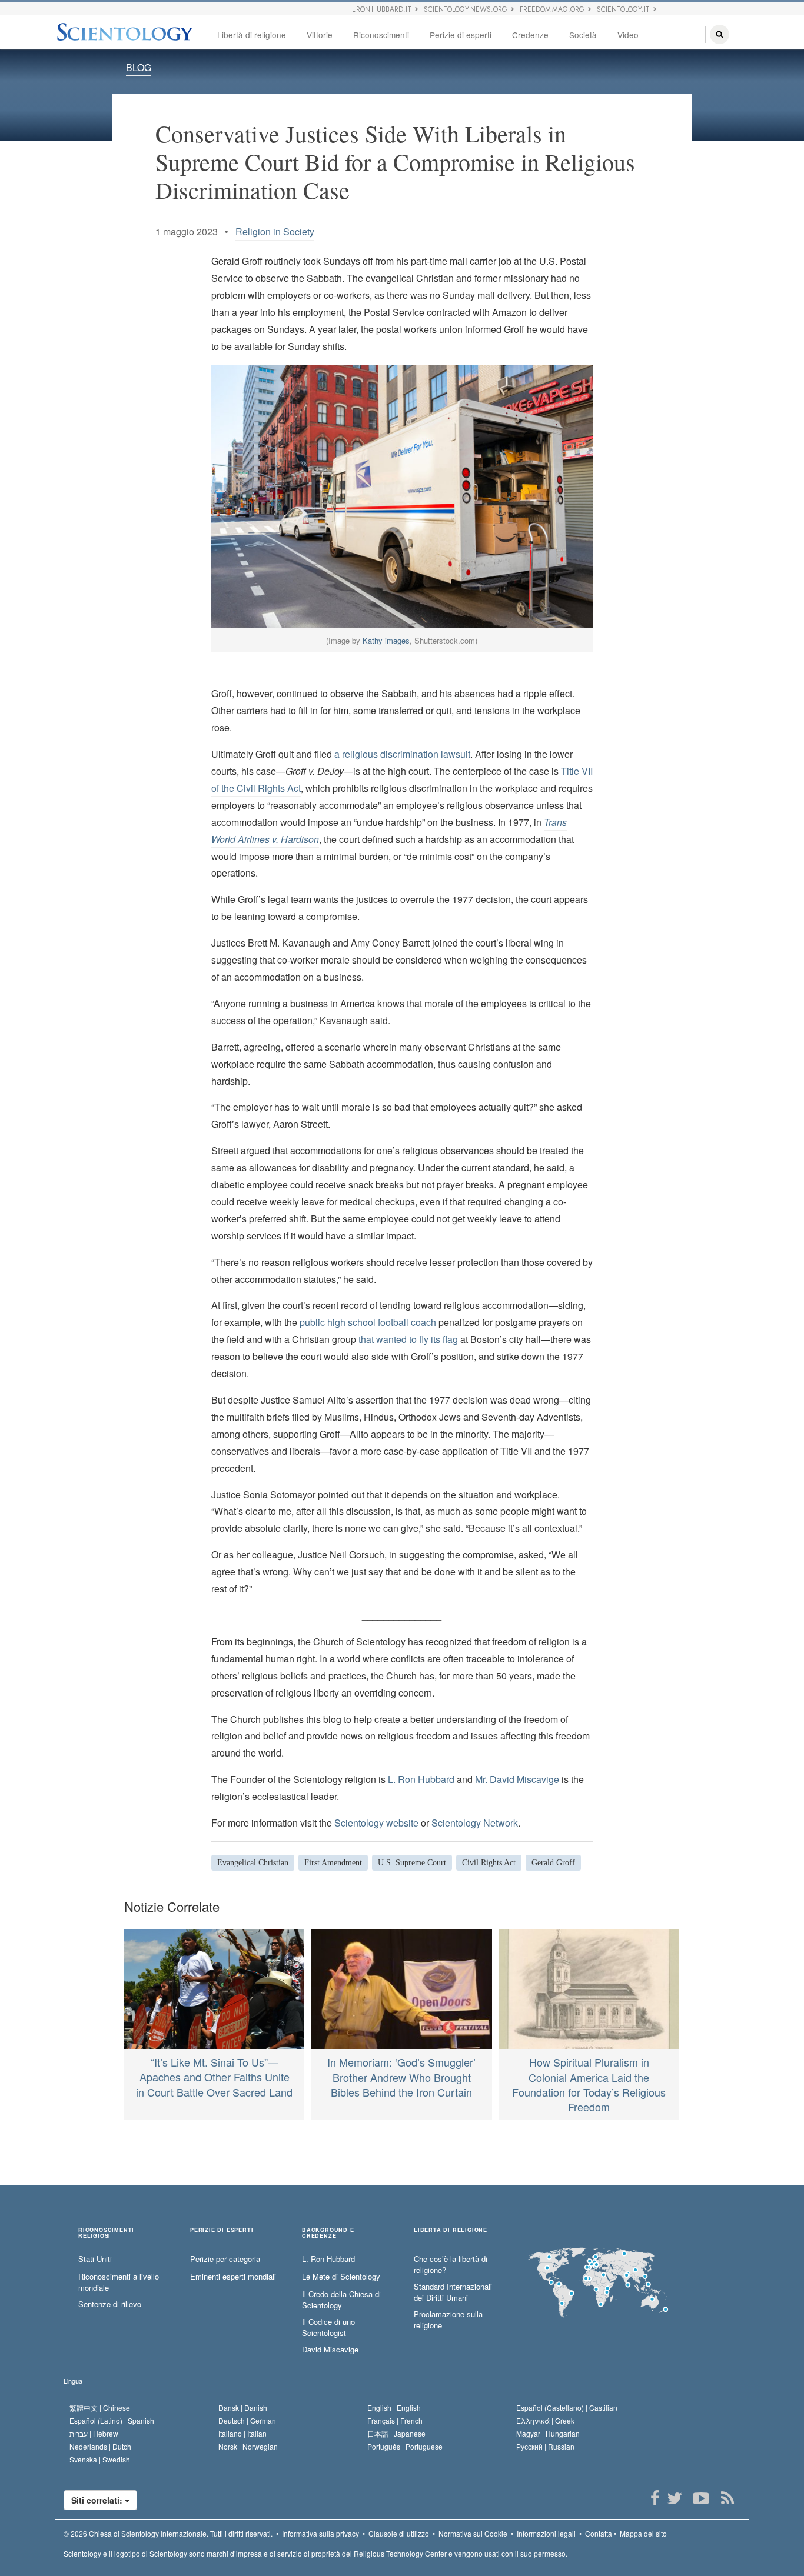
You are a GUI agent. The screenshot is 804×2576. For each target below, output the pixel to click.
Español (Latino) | (112, 2420)
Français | (395, 2420)
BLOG (139, 67)
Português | (405, 2446)
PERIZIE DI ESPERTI (222, 2230)
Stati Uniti (95, 2259)
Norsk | (248, 2446)
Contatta (599, 2533)
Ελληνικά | (545, 2420)
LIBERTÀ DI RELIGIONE (451, 2230)
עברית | (94, 2433)
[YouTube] (701, 2498)
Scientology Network (475, 1823)
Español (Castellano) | (567, 2407)
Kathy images (386, 640)
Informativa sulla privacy (320, 2533)
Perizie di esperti (461, 35)
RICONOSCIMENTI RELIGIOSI (106, 2233)
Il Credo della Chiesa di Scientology (341, 2300)
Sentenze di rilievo (110, 2304)
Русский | (545, 2446)
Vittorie (320, 35)
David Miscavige (330, 2350)
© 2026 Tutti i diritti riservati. (168, 2533)
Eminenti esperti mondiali (233, 2277)
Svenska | (100, 2459)
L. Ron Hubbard (421, 1779)
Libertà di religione (252, 35)
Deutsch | (247, 2420)
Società (583, 35)
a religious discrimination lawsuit (402, 754)
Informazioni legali (546, 2533)
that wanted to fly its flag (408, 1339)
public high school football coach (368, 1322)
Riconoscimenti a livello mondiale (119, 2282)
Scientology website (376, 1823)
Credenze (530, 35)
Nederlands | (100, 2446)
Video (628, 35)
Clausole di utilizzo (399, 2533)
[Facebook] (655, 2498)
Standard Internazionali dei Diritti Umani (453, 2292)
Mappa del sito (643, 2533)
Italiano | (242, 2433)
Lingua (73, 2381)
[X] (674, 2498)
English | (394, 2407)
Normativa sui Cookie (473, 2533)
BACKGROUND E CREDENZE (328, 2233)
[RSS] (727, 2498)
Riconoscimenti (381, 35)
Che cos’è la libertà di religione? (451, 2265)
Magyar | (548, 2433)
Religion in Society (275, 231)
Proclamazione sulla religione (448, 2320)
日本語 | (396, 2433)
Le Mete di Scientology (341, 2277)
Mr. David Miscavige (517, 1779)
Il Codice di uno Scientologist (328, 2327)
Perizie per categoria (225, 2259)
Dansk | (243, 2407)
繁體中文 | (100, 2407)
